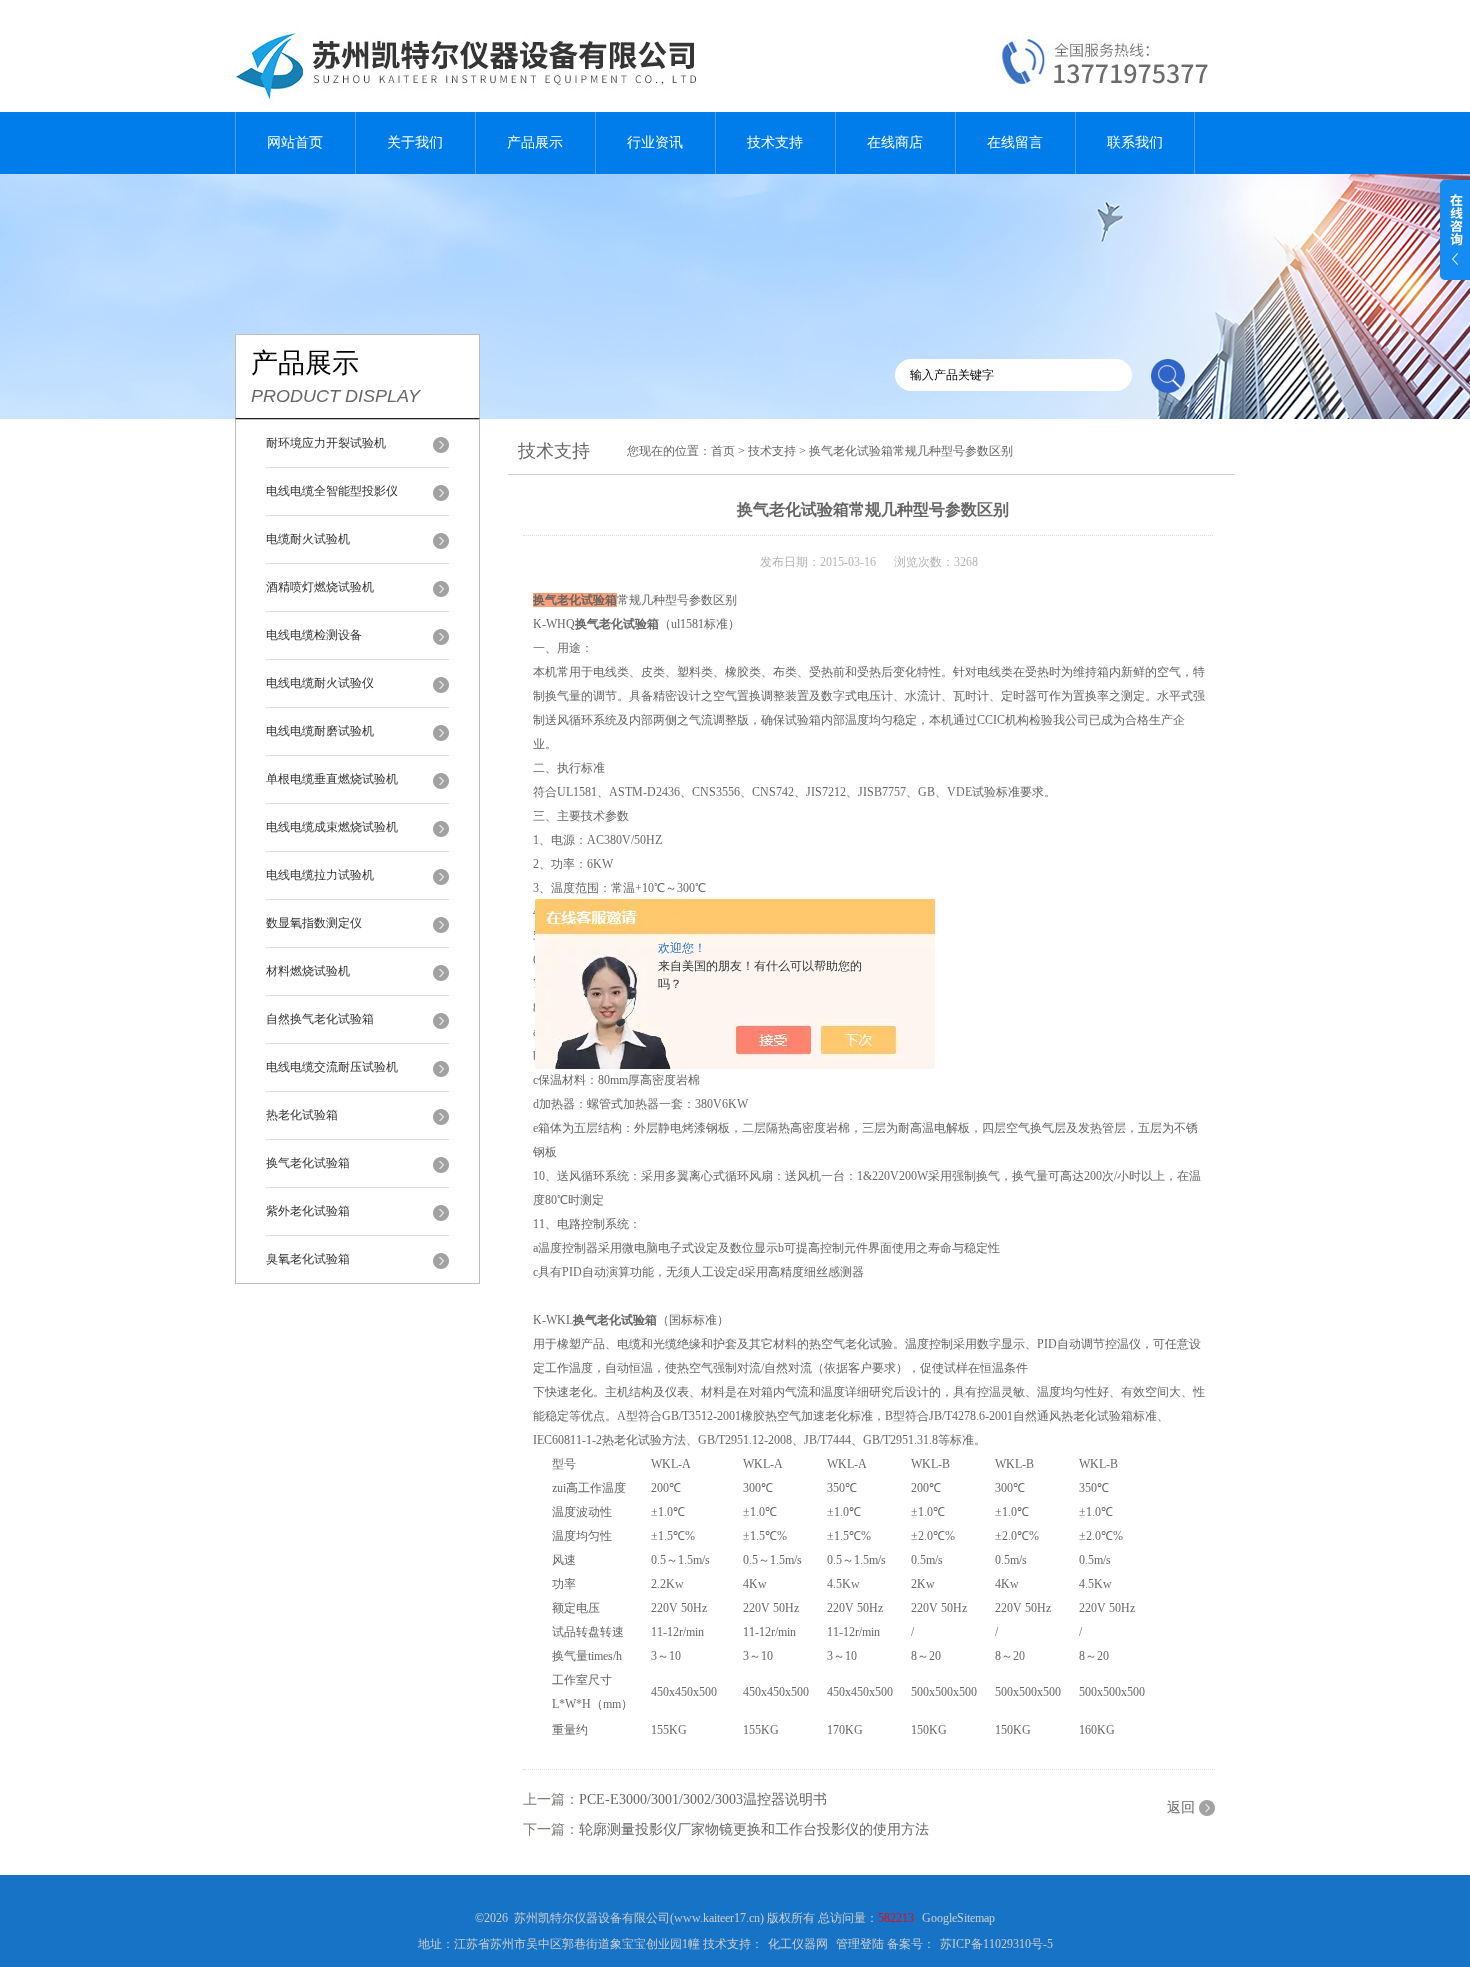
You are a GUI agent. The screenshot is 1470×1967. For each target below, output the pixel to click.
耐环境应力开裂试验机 (326, 443)
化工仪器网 (798, 1944)
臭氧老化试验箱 (308, 1259)
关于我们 (415, 142)
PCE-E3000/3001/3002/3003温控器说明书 (703, 1799)
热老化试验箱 (302, 1115)
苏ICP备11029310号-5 (996, 1944)
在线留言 (1015, 142)
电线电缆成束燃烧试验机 (332, 827)
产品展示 (535, 142)
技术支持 (775, 142)
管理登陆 (860, 1944)
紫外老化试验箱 (308, 1211)
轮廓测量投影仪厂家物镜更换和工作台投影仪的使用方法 (754, 1829)
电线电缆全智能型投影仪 (332, 491)
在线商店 (895, 142)
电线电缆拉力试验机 (320, 875)
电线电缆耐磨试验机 (320, 731)
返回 (1181, 1807)
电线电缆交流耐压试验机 (332, 1067)
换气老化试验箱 (308, 1163)
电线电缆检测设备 (314, 635)
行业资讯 (655, 142)
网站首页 (295, 142)
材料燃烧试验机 (308, 971)
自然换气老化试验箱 (320, 1019)
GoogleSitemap (958, 1918)
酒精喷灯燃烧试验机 (320, 587)
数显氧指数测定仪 (314, 923)
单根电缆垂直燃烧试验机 (332, 779)
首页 (723, 451)
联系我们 (1135, 142)
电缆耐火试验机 (308, 539)
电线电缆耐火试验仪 (320, 683)
